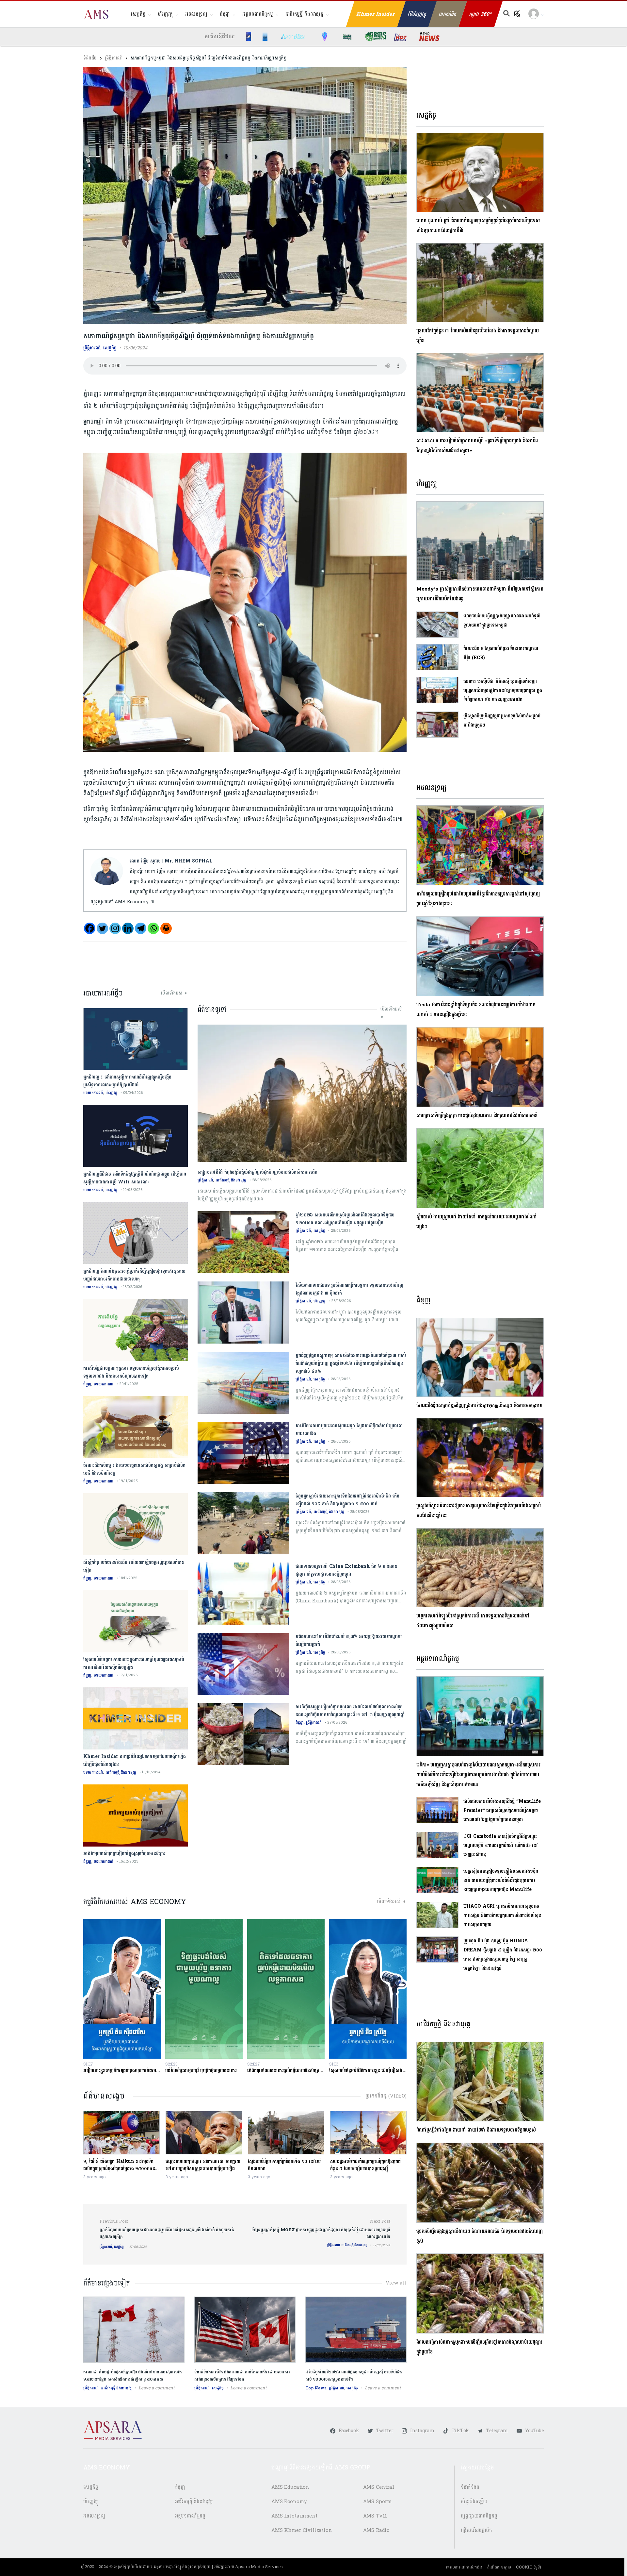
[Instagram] (115, 928)
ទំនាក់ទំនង (470, 2487)
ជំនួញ (225, 14)
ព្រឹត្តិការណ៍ (113, 58)
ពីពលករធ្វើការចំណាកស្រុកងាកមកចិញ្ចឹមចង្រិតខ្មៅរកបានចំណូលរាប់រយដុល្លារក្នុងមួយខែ (479, 2347)
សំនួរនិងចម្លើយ (474, 2502)
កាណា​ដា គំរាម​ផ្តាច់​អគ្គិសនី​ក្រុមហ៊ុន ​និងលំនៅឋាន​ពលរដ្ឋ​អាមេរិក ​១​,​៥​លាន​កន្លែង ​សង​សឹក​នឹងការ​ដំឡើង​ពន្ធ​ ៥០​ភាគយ (133, 2376)
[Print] (166, 928)
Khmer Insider (376, 14)
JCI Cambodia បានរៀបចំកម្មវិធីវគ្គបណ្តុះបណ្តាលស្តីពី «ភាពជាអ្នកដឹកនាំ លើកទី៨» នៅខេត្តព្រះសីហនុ (501, 1845)
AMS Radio (377, 2530)
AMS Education (290, 2487)
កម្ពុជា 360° (481, 14)
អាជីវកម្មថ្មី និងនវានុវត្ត (304, 14)
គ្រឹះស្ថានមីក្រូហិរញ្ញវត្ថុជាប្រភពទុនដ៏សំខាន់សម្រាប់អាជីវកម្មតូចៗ (502, 720)
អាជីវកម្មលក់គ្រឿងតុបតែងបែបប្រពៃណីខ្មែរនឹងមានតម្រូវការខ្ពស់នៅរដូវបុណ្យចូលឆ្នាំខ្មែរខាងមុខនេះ (478, 899)
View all (396, 2283)
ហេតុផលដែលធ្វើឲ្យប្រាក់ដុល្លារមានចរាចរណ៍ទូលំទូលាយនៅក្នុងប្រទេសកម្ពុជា (502, 620)
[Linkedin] (128, 928)
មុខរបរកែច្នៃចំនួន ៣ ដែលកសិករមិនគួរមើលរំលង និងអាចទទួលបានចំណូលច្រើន (478, 336)
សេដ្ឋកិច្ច (138, 14)
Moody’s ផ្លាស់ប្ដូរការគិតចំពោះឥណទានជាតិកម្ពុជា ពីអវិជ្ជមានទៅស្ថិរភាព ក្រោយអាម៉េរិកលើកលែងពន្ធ (480, 594)
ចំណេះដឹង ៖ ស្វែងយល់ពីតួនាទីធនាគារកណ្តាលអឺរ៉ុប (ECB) (501, 653)
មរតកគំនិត (448, 14)
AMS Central (379, 2487)
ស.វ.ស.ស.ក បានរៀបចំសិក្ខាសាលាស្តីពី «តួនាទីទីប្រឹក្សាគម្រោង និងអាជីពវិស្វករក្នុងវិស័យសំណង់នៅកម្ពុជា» (477, 446)
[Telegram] (141, 928)
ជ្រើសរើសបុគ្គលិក (476, 2530)
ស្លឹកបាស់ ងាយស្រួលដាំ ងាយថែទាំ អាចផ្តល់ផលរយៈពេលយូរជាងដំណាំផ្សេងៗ (477, 1222)
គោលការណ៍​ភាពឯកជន (464, 2567)
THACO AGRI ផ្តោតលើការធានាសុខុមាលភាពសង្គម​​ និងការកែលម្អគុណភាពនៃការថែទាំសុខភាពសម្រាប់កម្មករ (502, 1915)
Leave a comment (157, 2388)
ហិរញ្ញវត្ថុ (165, 14)
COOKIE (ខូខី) (529, 2567)
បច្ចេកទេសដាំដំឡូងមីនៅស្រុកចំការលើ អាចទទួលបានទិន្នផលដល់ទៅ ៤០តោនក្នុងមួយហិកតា (473, 1621)
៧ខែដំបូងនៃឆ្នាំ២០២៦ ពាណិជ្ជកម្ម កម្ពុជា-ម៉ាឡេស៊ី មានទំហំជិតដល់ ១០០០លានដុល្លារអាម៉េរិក (354, 2376)
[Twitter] (102, 928)
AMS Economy (289, 2502)
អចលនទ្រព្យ (196, 14)
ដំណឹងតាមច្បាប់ (499, 2567)
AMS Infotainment (294, 2516)
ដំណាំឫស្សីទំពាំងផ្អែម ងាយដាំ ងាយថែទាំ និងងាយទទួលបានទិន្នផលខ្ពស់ (476, 2130)
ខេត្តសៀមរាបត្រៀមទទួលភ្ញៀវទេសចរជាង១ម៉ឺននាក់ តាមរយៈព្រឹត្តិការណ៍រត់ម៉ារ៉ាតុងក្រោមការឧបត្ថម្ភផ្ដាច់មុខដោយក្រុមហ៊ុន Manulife (501, 1880)
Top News (316, 2388)
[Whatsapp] (153, 928)
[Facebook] (90, 928)
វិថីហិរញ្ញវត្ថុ (417, 14)
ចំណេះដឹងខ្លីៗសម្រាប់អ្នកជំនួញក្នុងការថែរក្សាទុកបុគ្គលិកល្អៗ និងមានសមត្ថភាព (479, 1405)
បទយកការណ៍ (93, 1093)
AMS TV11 (375, 2516)
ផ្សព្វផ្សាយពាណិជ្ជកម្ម (479, 2516)
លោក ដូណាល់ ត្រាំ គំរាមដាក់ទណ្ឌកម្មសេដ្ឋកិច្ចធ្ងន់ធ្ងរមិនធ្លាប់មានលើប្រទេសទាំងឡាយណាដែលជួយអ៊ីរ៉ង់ (478, 226)
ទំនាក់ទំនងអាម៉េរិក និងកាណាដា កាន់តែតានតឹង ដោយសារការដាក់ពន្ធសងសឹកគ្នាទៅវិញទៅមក (242, 2376)
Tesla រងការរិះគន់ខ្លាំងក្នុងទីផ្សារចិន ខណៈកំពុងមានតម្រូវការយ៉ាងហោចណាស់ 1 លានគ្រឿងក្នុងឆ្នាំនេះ (476, 1010)
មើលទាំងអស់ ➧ (174, 993)
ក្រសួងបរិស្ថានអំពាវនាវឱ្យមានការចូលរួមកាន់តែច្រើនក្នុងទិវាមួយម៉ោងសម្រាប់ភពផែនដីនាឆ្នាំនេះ (478, 1511)
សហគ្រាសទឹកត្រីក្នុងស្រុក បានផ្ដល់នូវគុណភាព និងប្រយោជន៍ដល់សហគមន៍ (477, 1116)
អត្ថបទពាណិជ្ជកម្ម (258, 14)
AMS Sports (378, 2502)
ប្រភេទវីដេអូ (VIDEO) (386, 2096)
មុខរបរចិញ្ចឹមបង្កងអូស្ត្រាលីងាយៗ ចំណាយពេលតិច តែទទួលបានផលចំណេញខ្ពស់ (479, 2236)
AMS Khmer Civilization (302, 2530)
